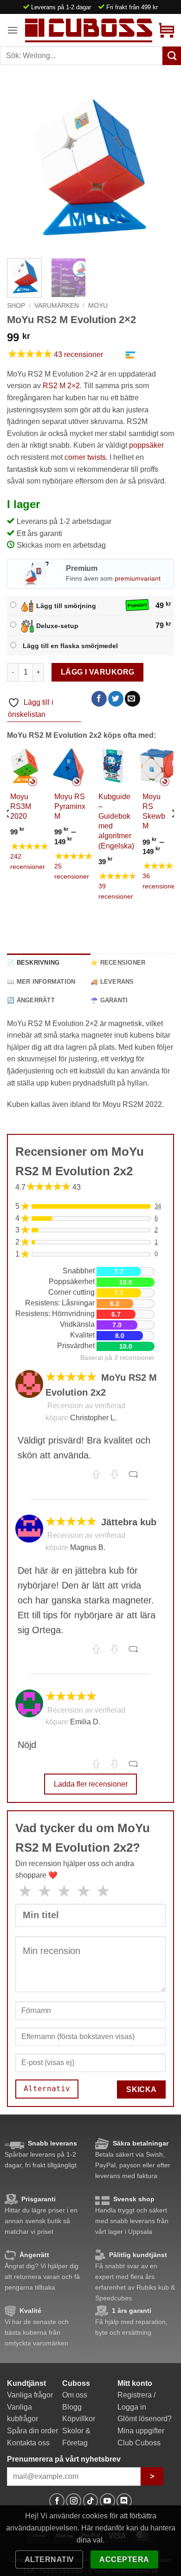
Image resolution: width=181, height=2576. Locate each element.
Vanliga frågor (30, 2395)
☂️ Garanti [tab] (109, 1000)
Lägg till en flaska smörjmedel (70, 646)
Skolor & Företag (76, 2437)
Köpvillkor (79, 2419)
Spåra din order (32, 2431)
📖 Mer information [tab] (41, 982)
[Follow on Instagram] (74, 2501)
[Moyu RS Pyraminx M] (68, 766)
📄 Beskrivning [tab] (33, 963)
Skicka (142, 2089)
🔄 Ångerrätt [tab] (31, 1000)
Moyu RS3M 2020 (21, 806)
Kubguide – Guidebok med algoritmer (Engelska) (116, 821)
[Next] (159, 167)
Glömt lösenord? (145, 2419)
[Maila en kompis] (133, 699)
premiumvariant (138, 578)
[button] (13, 30)
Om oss (75, 2395)
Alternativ (49, 2559)
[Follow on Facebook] (57, 2501)
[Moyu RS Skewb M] (157, 766)
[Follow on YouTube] (107, 2501)
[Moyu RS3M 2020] (24, 766)
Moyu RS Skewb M (154, 811)
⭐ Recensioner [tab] (118, 963)
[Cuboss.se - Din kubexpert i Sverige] (89, 30)
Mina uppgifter (141, 2431)
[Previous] (22, 167)
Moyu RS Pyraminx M (70, 806)
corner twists (85, 457)
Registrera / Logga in (136, 2401)
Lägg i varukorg (98, 672)
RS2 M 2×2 (61, 386)
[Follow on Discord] (124, 2501)
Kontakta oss (28, 2443)
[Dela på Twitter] (116, 699)
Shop (16, 306)
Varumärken (57, 306)
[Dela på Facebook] (99, 699)
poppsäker (146, 445)
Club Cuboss (139, 2443)
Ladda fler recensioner (91, 1784)
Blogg (72, 2407)
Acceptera (124, 2559)
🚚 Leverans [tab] (112, 982)
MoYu (98, 306)
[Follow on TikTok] (91, 2501)
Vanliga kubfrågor (23, 2413)
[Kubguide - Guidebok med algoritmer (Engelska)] (113, 766)
